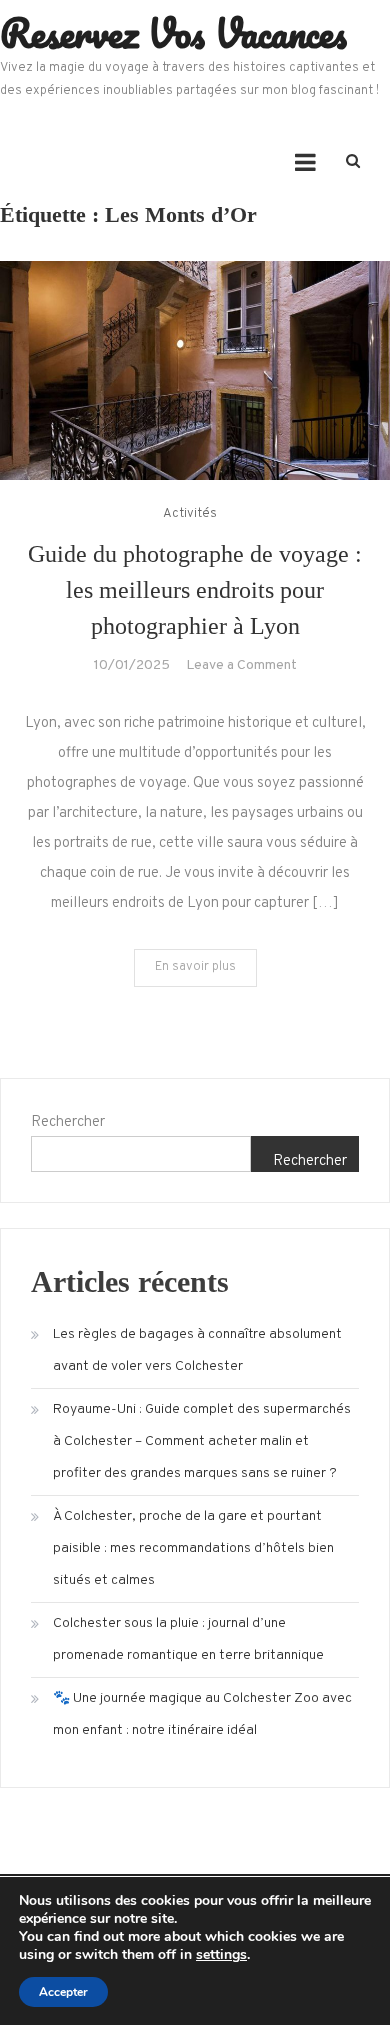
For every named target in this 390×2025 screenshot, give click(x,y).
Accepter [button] (63, 1992)
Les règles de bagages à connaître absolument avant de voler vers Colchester (197, 1350)
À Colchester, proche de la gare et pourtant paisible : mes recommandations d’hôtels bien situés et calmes (193, 1548)
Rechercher (68, 1122)
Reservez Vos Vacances (173, 32)
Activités (190, 514)
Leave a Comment (241, 665)
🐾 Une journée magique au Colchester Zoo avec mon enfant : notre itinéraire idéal (202, 1714)
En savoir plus (195, 967)
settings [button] (221, 1954)
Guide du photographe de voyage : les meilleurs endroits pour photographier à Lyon (195, 590)
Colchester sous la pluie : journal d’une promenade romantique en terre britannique (188, 1639)
